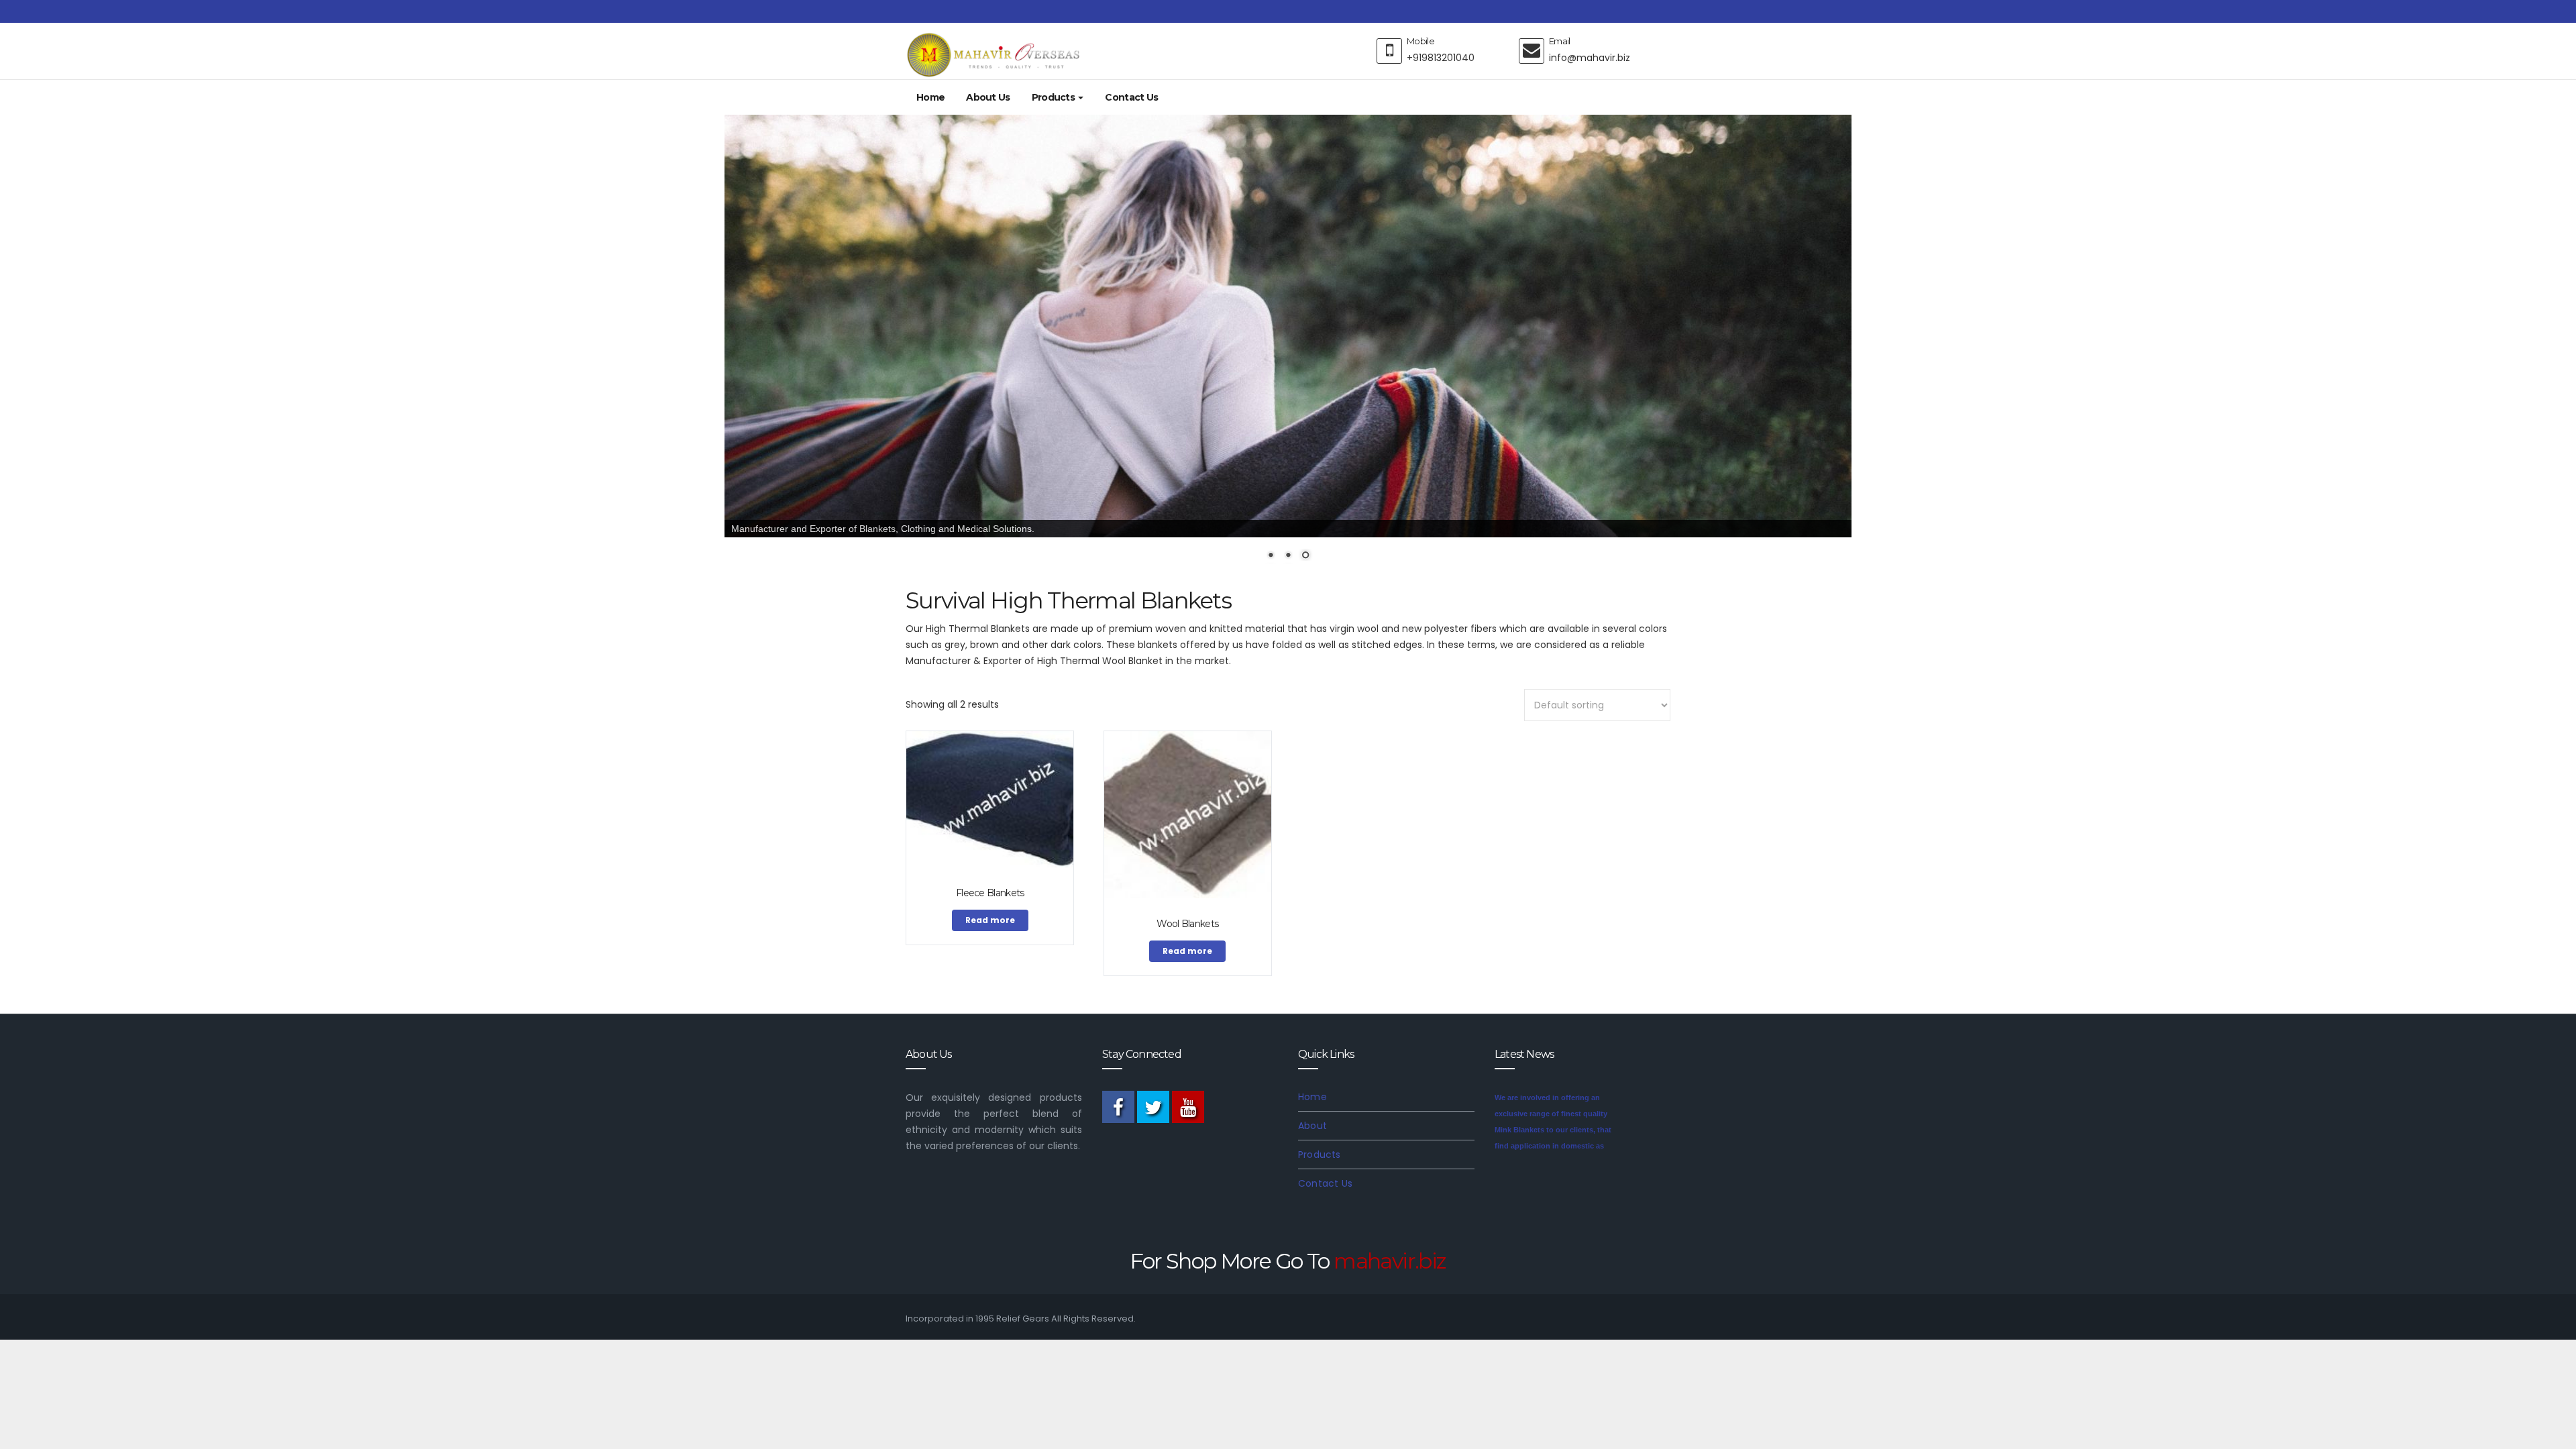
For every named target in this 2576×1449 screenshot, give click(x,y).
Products (1055, 97)
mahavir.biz (1390, 1261)
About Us (988, 97)
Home (930, 97)
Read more (990, 920)
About (1312, 1126)
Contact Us (1131, 97)
